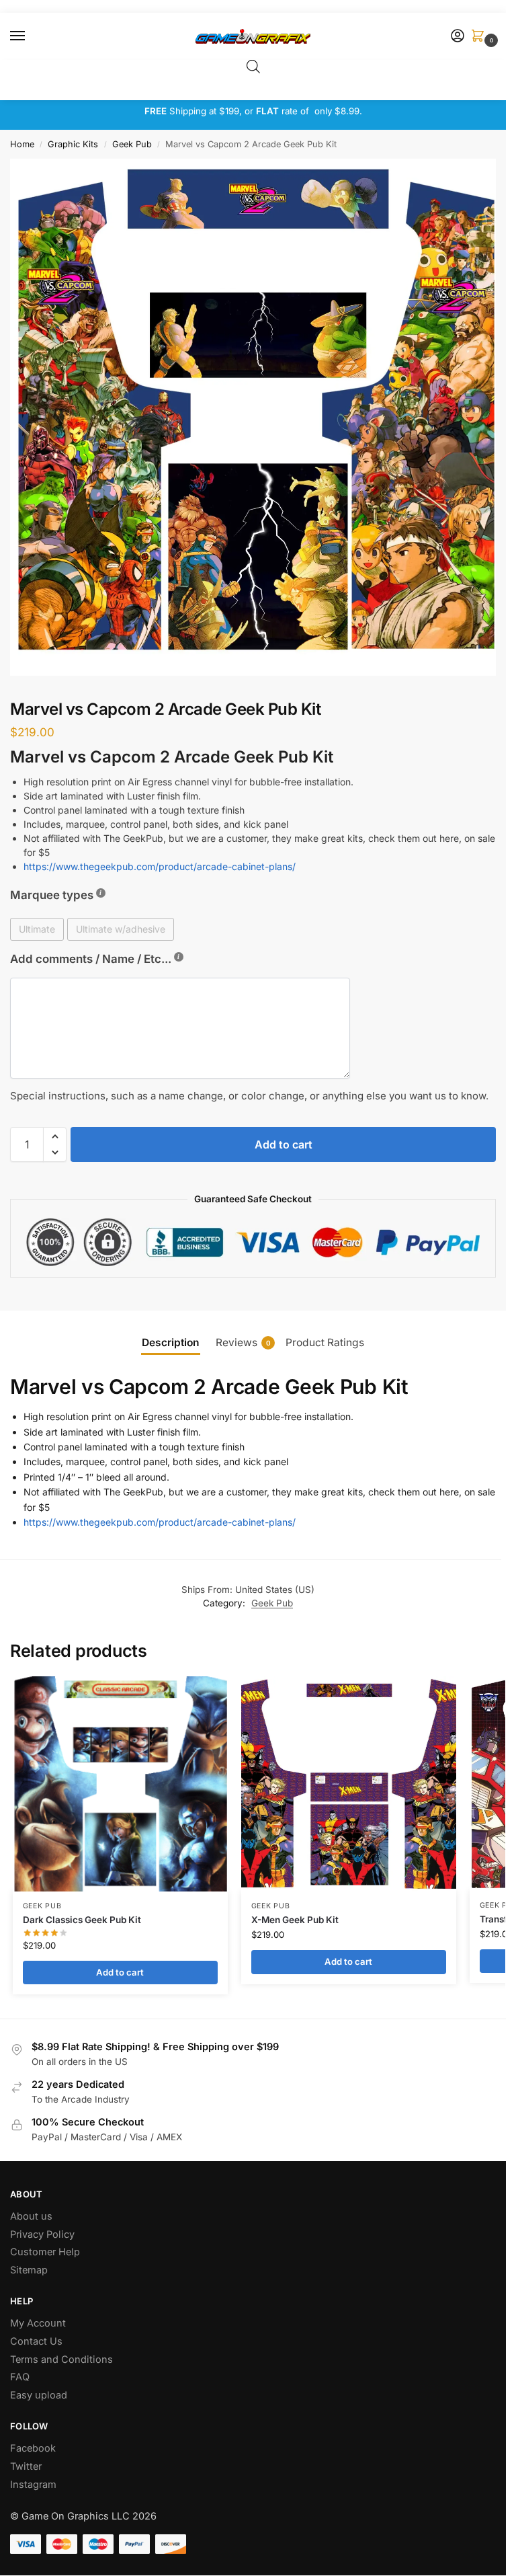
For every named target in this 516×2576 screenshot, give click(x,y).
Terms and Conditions (61, 2359)
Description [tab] (171, 1342)
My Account (38, 2323)
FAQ (20, 2377)
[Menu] (30, 36)
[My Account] (458, 37)
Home (22, 144)
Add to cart (284, 1144)
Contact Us (36, 2341)
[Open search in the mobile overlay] (253, 66)
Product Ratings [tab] (325, 1342)
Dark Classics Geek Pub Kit (82, 1920)
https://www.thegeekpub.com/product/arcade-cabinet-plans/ (160, 866)
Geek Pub (132, 144)
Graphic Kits (73, 144)
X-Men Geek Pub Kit (295, 1920)
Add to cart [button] (120, 1972)
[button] (480, 37)
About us (33, 2216)
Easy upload (39, 2395)
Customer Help (45, 2252)
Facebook (33, 2448)
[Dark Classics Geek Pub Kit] (120, 1784)
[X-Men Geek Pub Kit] (349, 1784)
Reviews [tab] (243, 1342)
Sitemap (29, 2270)
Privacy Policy (42, 2234)
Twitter (26, 2466)
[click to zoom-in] (258, 417)
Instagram (33, 2485)
